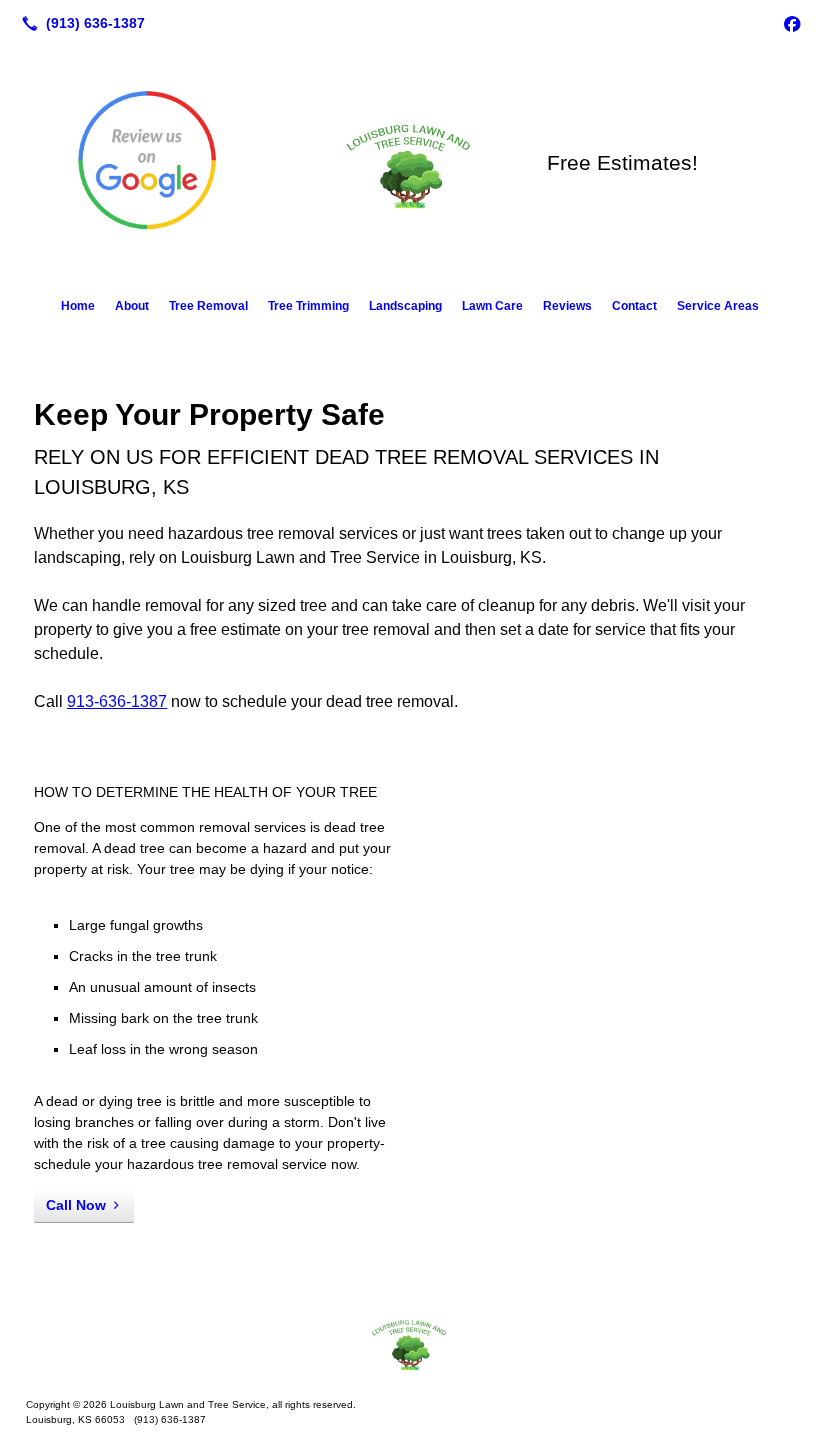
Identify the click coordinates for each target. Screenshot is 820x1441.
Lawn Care (492, 306)
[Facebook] (792, 23)
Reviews (567, 306)
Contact (634, 306)
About (132, 306)
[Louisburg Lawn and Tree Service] (410, 1343)
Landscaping (405, 306)
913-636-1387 (117, 701)
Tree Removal (208, 306)
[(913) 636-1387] (79, 23)
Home (78, 306)
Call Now (76, 1205)
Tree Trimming (308, 306)
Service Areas (718, 306)
